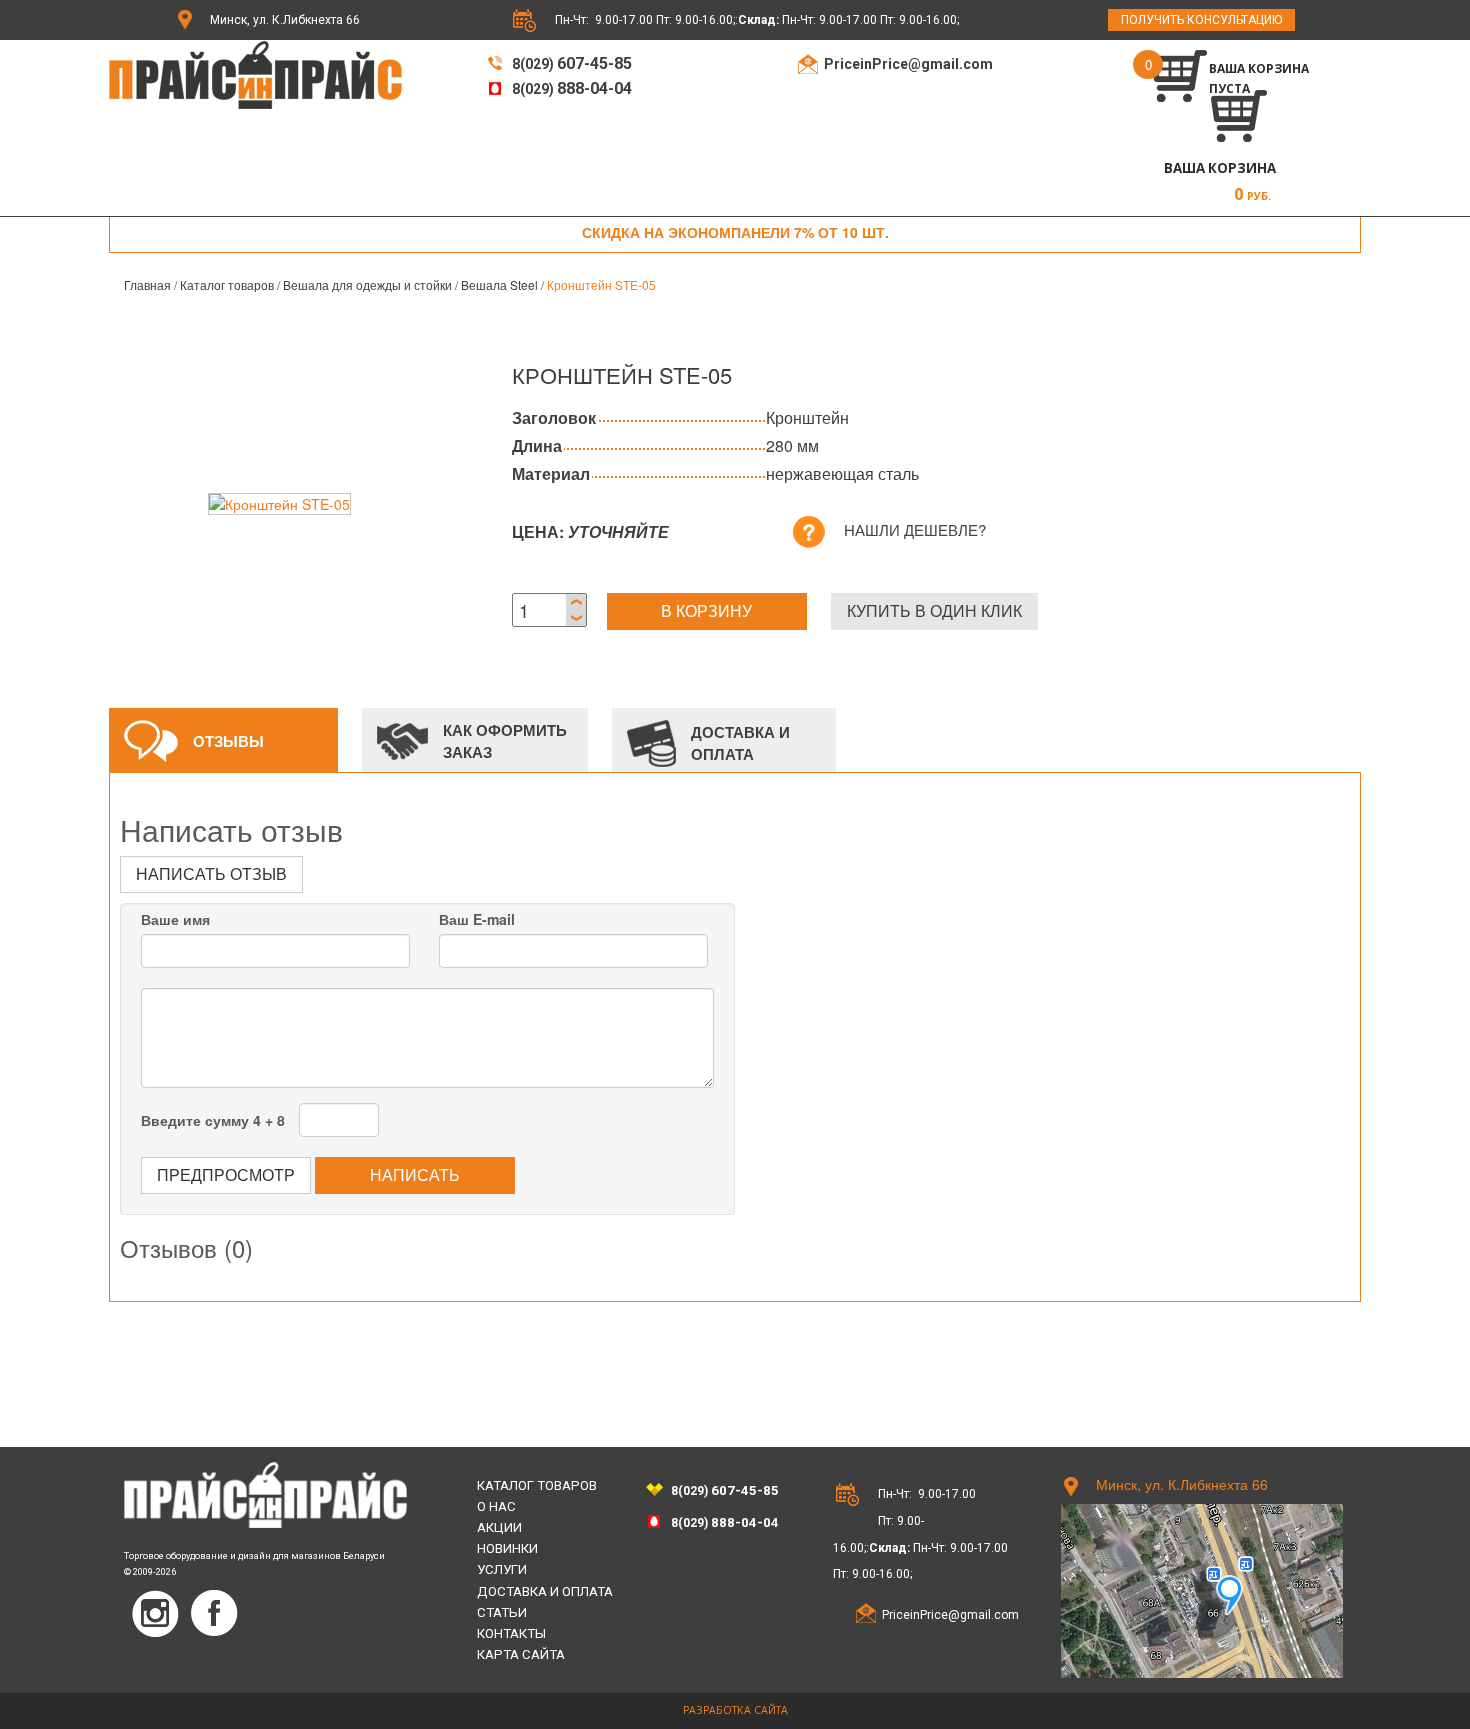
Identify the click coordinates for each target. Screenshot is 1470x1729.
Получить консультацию (1201, 20)
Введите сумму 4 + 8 (213, 1120)
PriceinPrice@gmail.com (908, 64)
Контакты (511, 1633)
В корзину (706, 610)
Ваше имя (175, 919)
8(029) (570, 64)
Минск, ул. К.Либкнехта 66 (285, 20)
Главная (147, 284)
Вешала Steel (499, 284)
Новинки (507, 1548)
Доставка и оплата (545, 1591)
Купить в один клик (934, 610)
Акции (499, 1527)
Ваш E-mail (477, 919)
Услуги (502, 1569)
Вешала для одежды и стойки (367, 284)
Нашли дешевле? (915, 529)
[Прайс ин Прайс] (255, 73)
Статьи (502, 1612)
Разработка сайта (735, 1710)
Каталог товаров (227, 284)
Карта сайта (521, 1654)
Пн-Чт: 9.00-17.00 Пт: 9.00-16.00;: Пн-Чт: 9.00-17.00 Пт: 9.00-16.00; (757, 20)
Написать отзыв (211, 873)
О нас (496, 1506)
